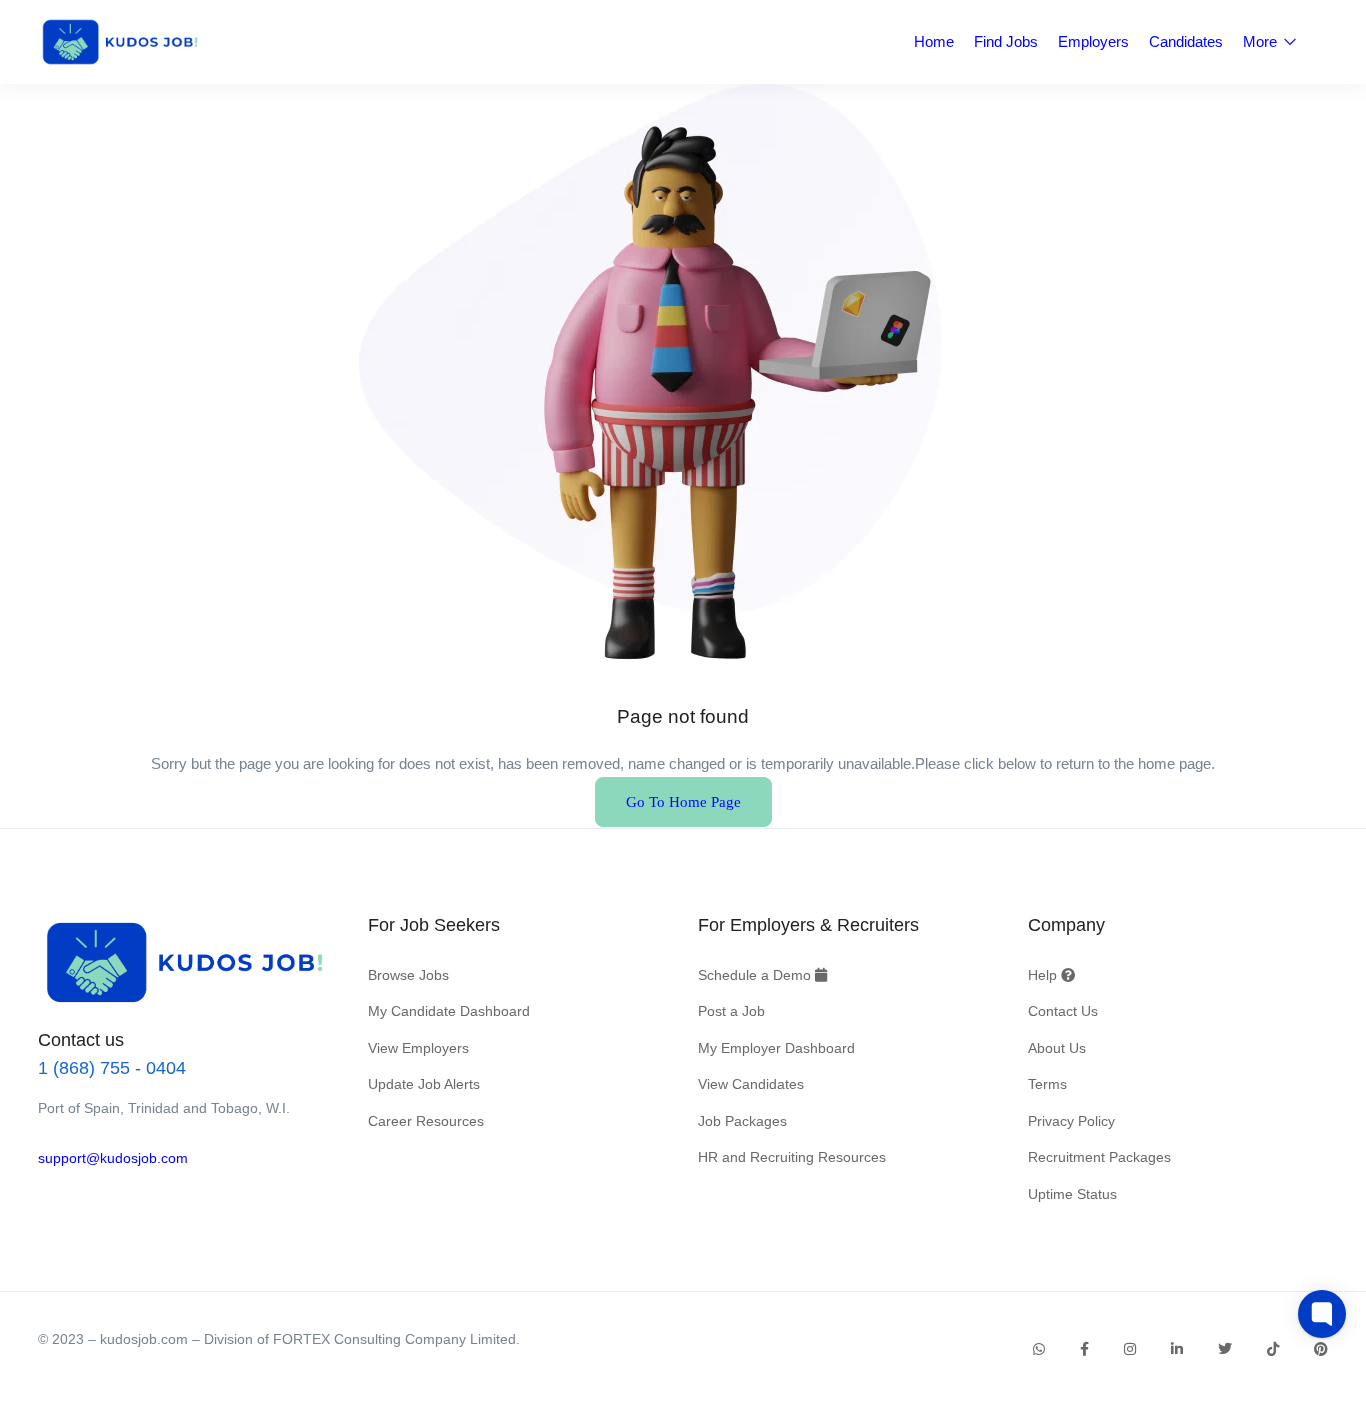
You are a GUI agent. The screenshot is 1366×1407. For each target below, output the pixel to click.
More (1262, 41)
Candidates (1186, 41)
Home (934, 41)
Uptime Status (1072, 1194)
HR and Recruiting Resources (792, 1157)
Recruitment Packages (1099, 1157)
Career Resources (426, 1121)
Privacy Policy (1071, 1121)
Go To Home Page (683, 802)
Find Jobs (1006, 41)
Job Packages (742, 1121)
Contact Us (1063, 1011)
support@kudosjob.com (113, 1158)
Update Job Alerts (424, 1084)
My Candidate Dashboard (449, 1011)
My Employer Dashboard (776, 1048)
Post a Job (731, 1011)
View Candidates (751, 1084)
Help (1044, 975)
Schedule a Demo (756, 975)
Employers (1093, 41)
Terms (1047, 1084)
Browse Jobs (408, 975)
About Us (1057, 1048)
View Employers (418, 1048)
